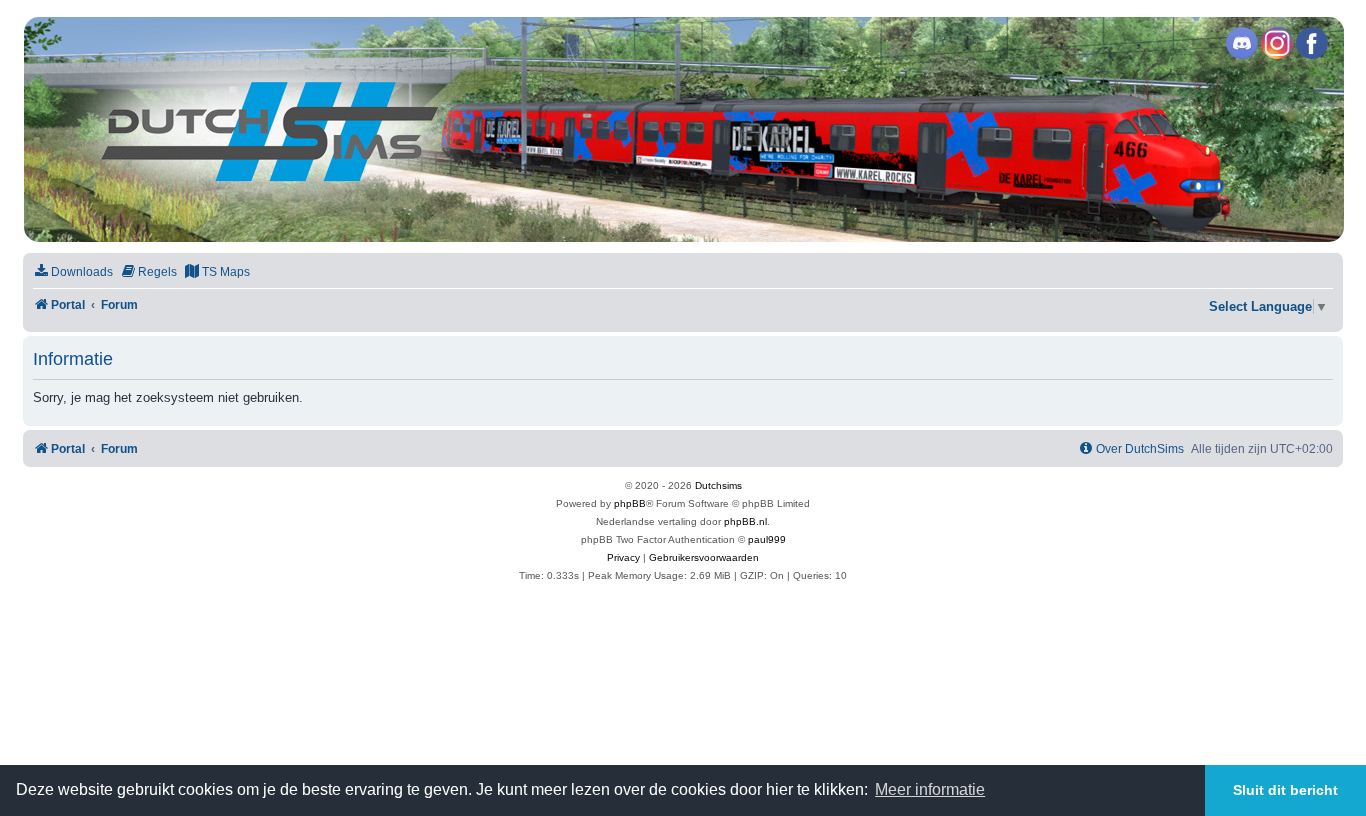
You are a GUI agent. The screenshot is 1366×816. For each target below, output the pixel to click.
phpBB (630, 503)
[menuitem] (73, 272)
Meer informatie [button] (930, 789)
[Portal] (682, 129)
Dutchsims (718, 485)
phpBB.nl (745, 521)
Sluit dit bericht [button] (1285, 790)
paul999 (767, 539)
